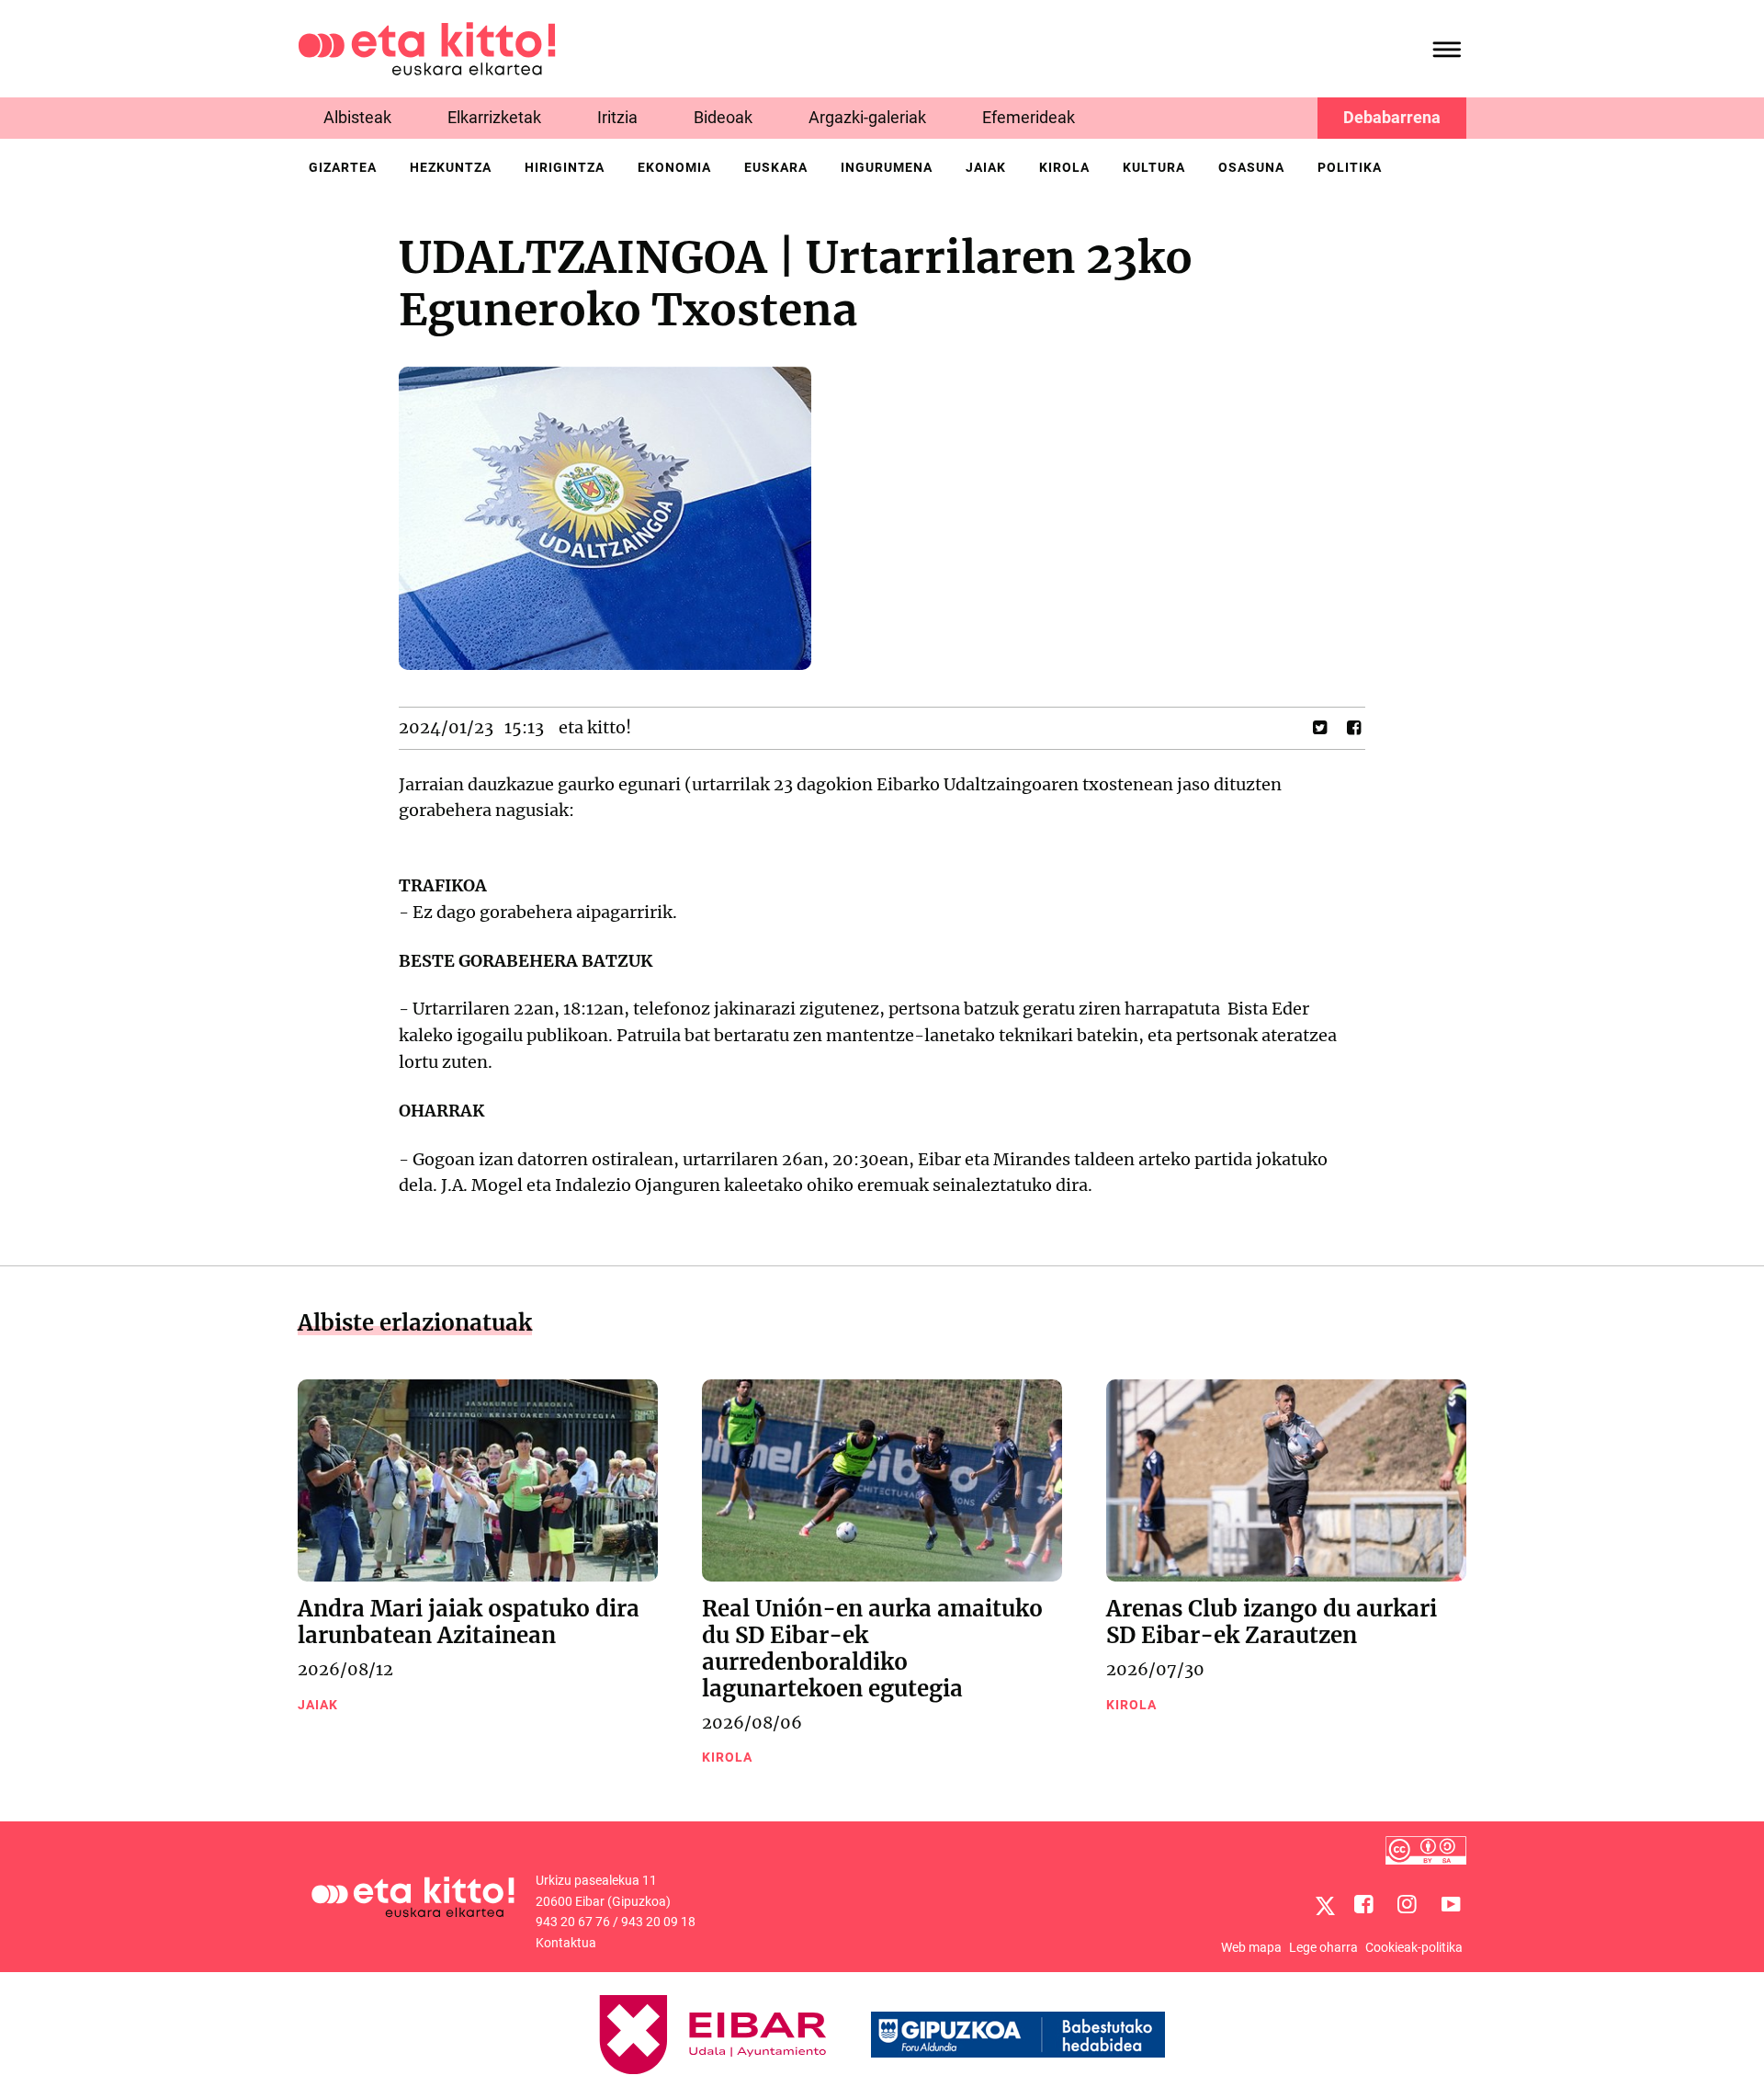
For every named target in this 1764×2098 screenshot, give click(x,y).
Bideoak (723, 117)
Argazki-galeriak (867, 117)
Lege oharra (1323, 1947)
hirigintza (565, 167)
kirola (1064, 167)
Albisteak (357, 117)
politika (1350, 167)
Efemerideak (1029, 117)
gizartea (343, 167)
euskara (776, 167)
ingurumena (887, 167)
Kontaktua (566, 1943)
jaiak (986, 167)
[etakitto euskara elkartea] (427, 47)
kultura (1154, 167)
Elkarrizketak (494, 117)
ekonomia (674, 167)
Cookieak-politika (1414, 1947)
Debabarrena (1392, 117)
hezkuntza (451, 167)
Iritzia (617, 117)
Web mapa (1251, 1947)
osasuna (1251, 167)
